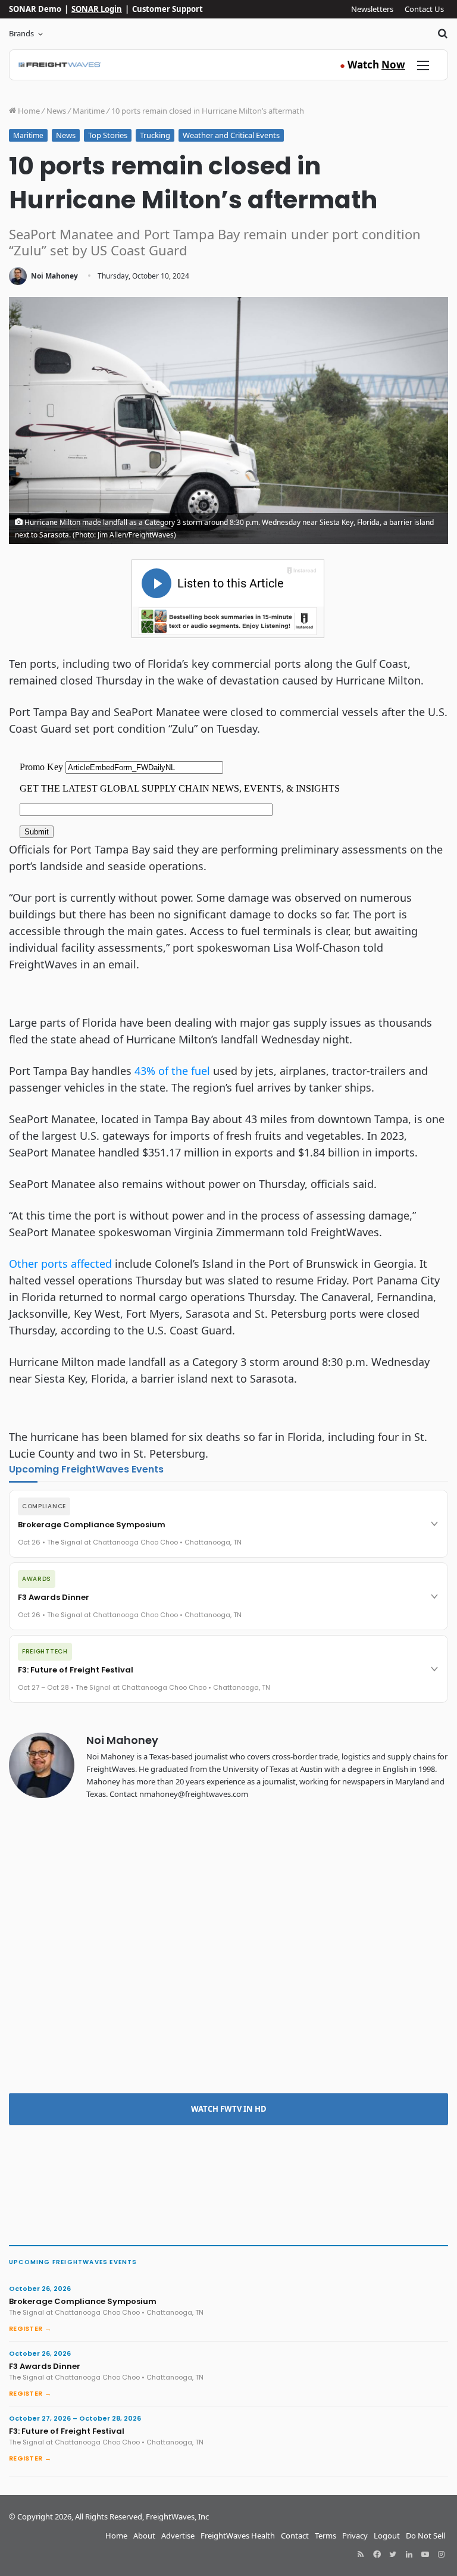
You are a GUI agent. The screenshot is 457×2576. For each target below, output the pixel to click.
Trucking (155, 135)
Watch (373, 65)
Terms (325, 2536)
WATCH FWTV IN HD (229, 2109)
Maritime (89, 111)
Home (28, 111)
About (144, 2536)
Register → (30, 2328)
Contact (295, 2536)
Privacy (355, 2536)
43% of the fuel (172, 1071)
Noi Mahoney (54, 276)
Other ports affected (60, 1264)
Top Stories (108, 135)
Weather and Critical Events (231, 135)
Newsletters (372, 9)
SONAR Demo (35, 9)
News (56, 111)
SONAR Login (97, 9)
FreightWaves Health (238, 2536)
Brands (21, 33)
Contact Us (424, 9)
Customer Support (168, 9)
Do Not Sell (425, 2536)
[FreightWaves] (60, 65)
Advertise (178, 2536)
